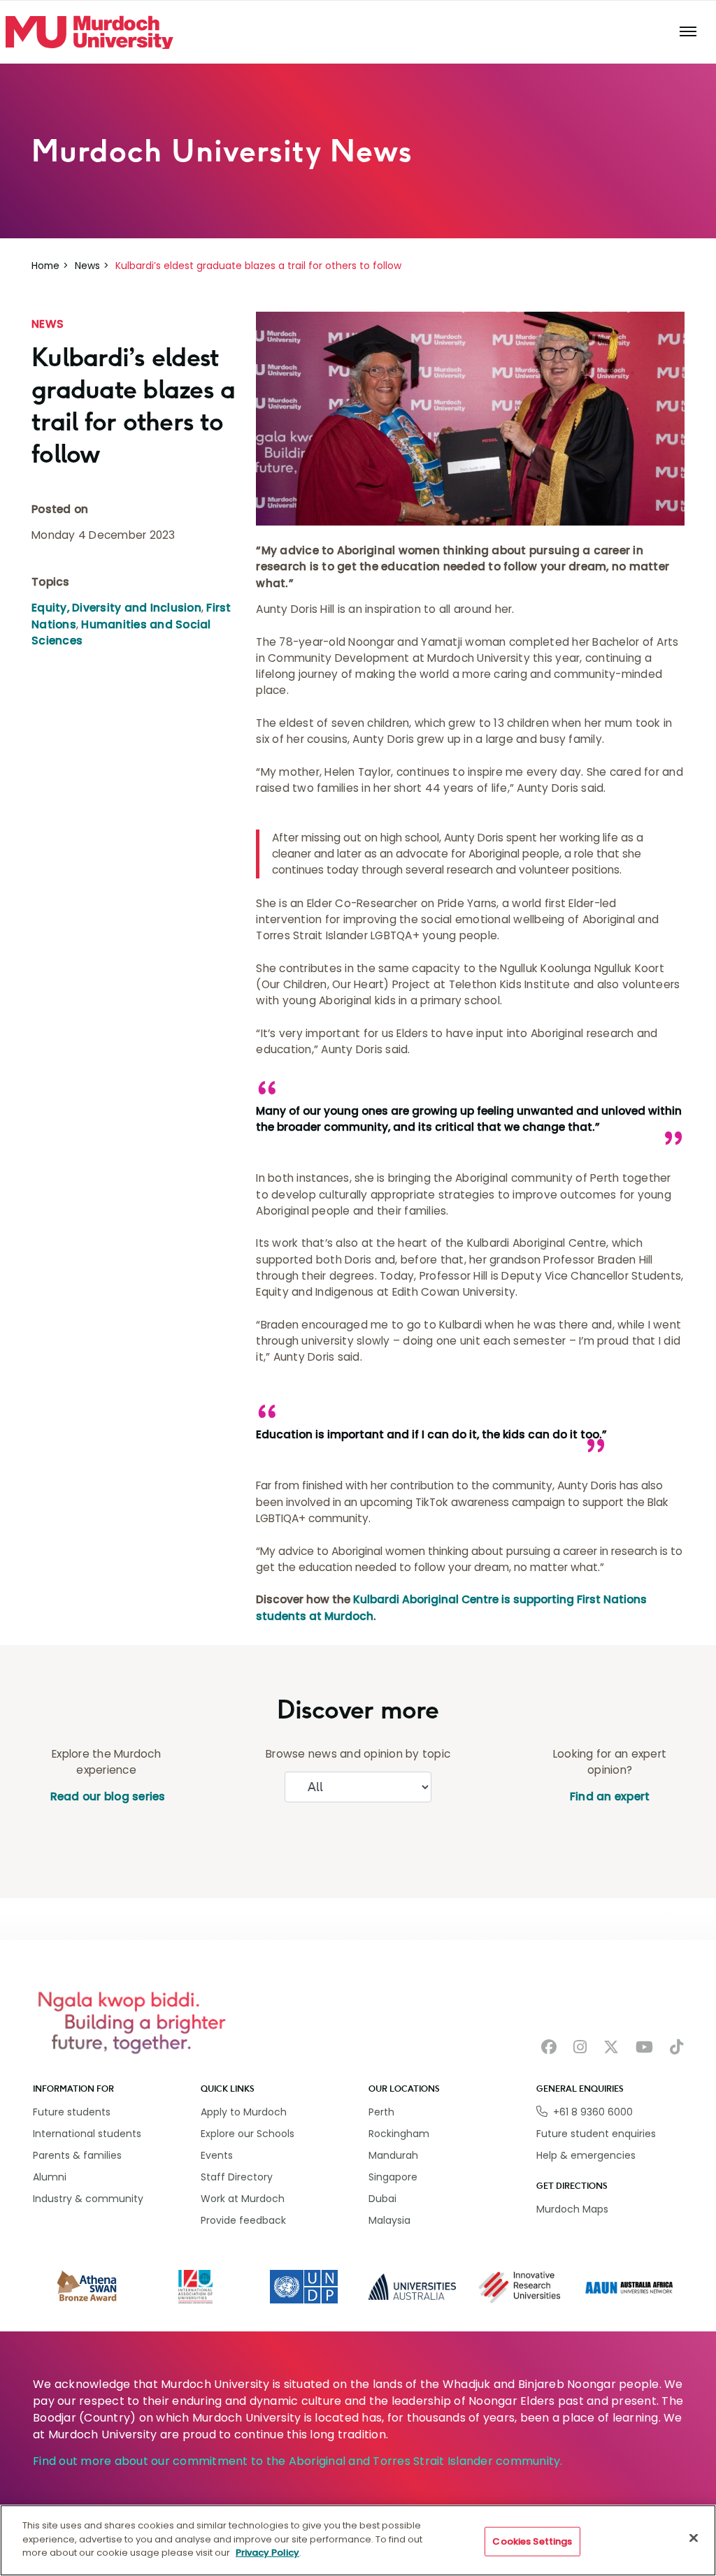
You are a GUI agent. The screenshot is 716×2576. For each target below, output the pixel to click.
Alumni (50, 2177)
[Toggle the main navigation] (688, 32)
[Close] (694, 2538)
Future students (72, 2112)
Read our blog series (106, 1796)
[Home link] (89, 33)
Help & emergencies (586, 2155)
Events (217, 2155)
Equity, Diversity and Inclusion (116, 608)
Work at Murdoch (243, 2199)
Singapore (393, 2177)
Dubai (382, 2199)
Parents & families (77, 2155)
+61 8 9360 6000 (593, 2112)
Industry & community (88, 2199)
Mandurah (393, 2155)
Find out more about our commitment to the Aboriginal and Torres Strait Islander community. (298, 2461)
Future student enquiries (596, 2134)
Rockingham (399, 2134)
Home (45, 266)
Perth (381, 2112)
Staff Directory (237, 2177)
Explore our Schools (248, 2134)
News (87, 266)
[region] (358, 2540)
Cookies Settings (532, 2541)
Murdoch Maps (572, 2209)
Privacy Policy (267, 2553)
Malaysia (389, 2220)
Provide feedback (243, 2220)
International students (87, 2134)
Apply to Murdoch (244, 2112)
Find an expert (610, 1796)
